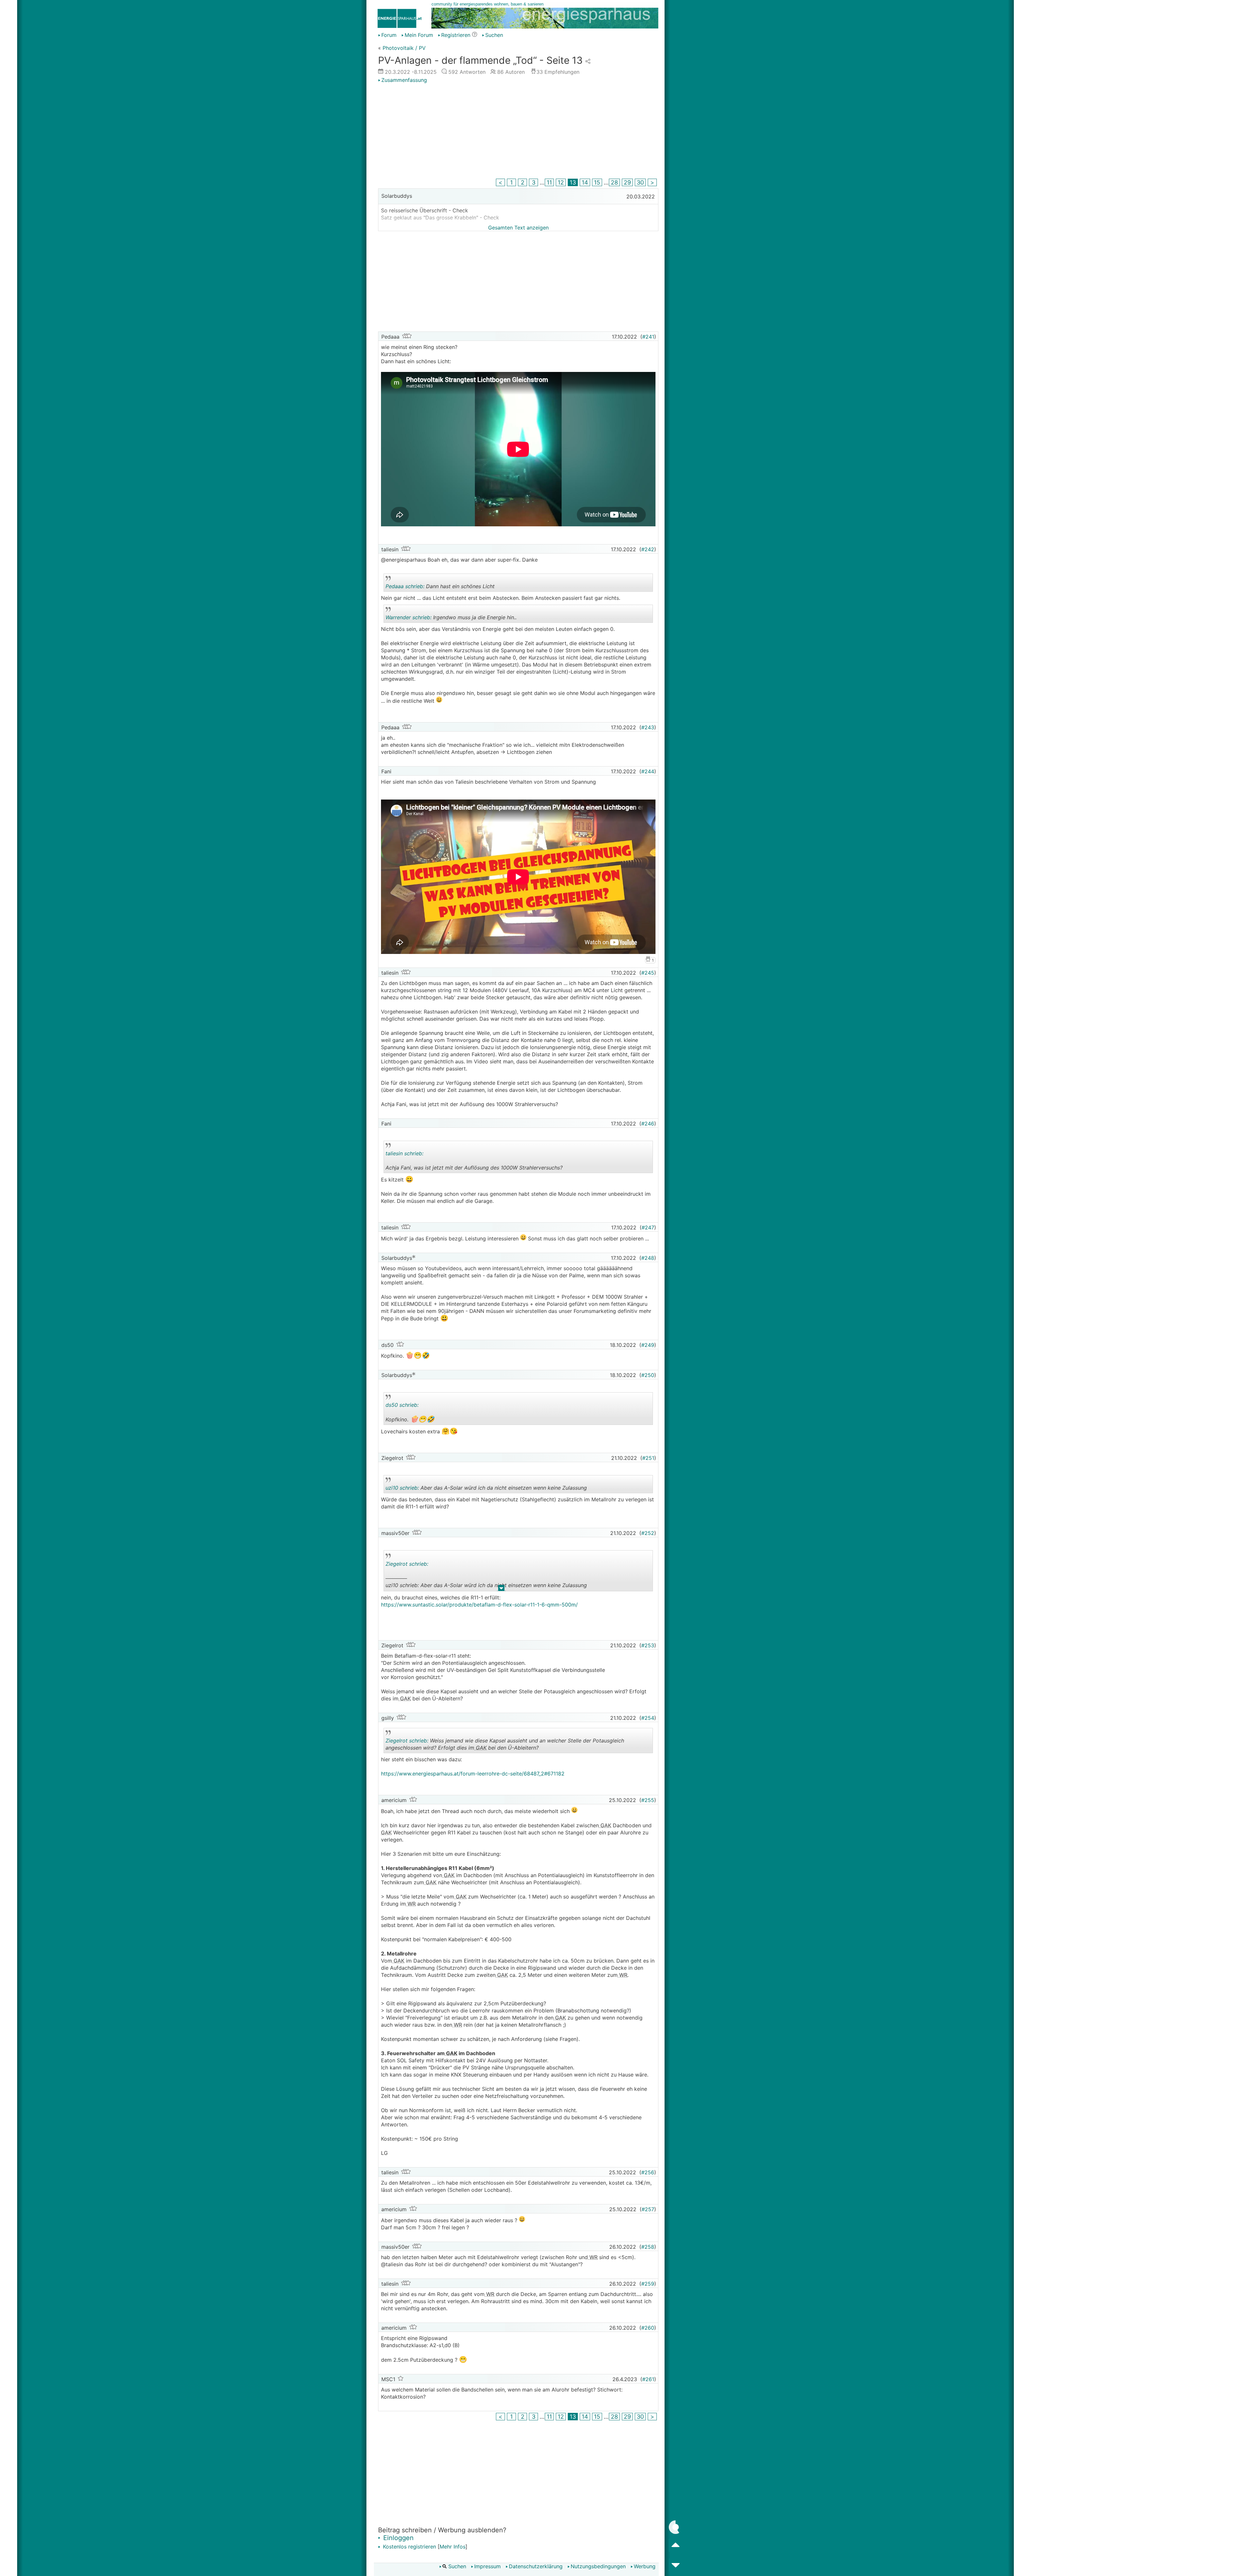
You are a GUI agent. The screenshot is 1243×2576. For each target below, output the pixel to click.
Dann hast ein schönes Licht (442, 587)
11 (549, 182)
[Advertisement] (518, 132)
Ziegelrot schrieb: (407, 1564)
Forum (389, 35)
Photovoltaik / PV (404, 48)
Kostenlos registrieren (409, 2547)
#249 (648, 1345)
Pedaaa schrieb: (405, 586)
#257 (648, 2209)
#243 (648, 727)
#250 (648, 1375)
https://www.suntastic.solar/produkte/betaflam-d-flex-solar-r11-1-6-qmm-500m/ (479, 1605)
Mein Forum (419, 35)
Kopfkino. (442, 1413)
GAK (405, 1698)
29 (627, 182)
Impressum (487, 2566)
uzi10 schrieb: (402, 1488)
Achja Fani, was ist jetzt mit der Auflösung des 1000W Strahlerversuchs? (474, 1162)
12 (561, 182)
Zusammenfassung (404, 80)
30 (640, 182)
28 (614, 182)
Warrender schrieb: (409, 617)
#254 (648, 1718)
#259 (648, 2284)
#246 (648, 1124)
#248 (648, 1258)
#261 (648, 2379)
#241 (648, 337)
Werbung (645, 2566)
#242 (648, 549)
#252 (648, 1533)
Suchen (494, 35)
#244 (648, 771)
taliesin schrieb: (404, 1153)
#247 (648, 1227)
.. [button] (501, 1589)
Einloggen (398, 2538)
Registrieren (456, 35)
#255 (648, 1800)
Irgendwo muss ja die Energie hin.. (451, 618)
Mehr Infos (453, 2547)
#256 (648, 2172)
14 (585, 182)
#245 (648, 973)
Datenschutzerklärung (536, 2566)
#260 (648, 2328)
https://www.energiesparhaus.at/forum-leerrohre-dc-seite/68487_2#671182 (473, 1774)
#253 (648, 1645)
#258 (648, 2247)
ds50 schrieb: (402, 1405)
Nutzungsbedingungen (598, 2566)
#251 (648, 1458)
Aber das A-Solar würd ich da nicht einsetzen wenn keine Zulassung (486, 1489)
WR (411, 1904)
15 (597, 182)
